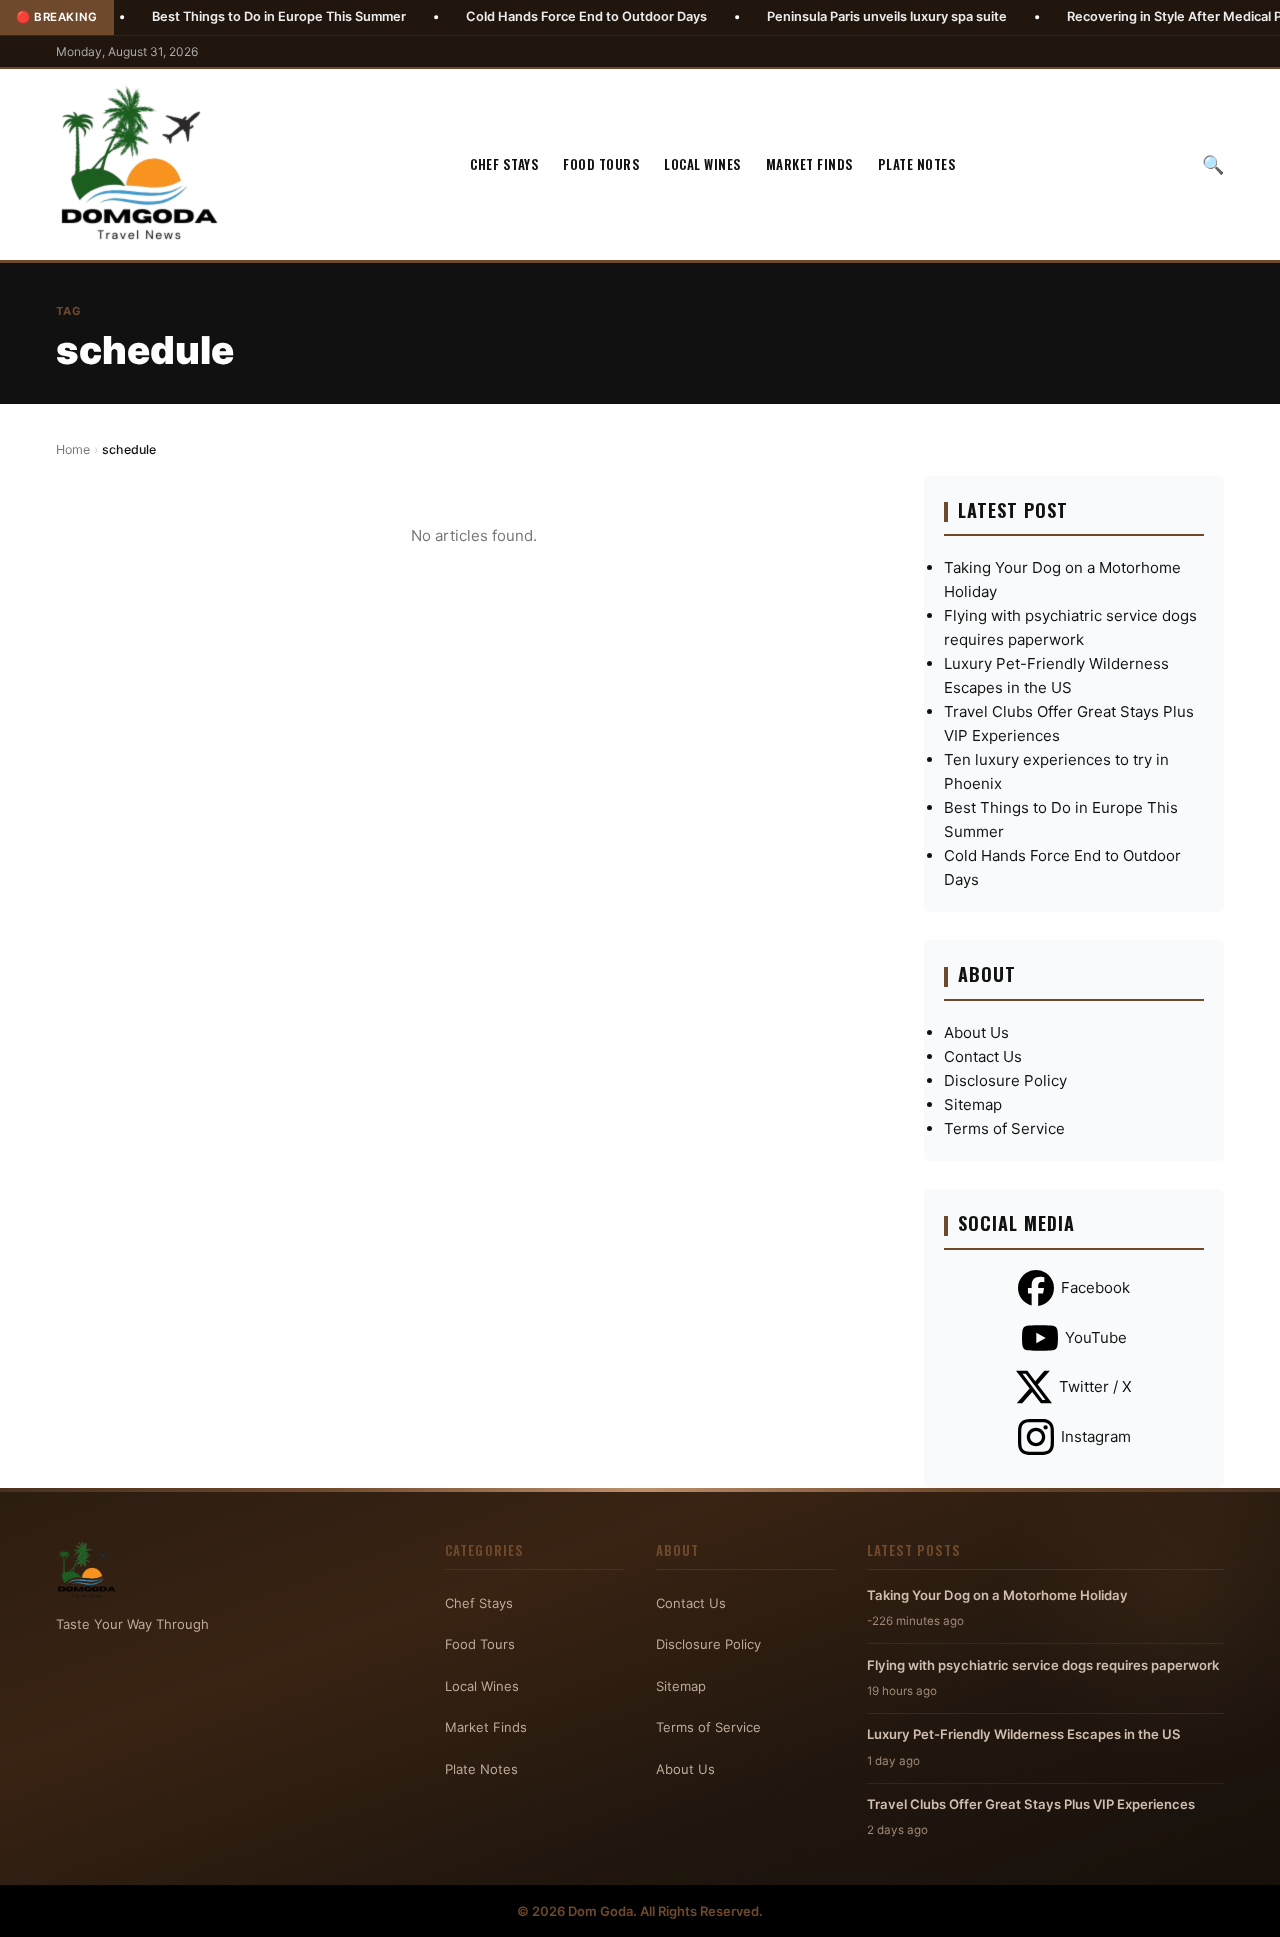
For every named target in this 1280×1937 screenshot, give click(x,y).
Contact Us (983, 1056)
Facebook (1095, 1287)
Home (73, 449)
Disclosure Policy (1005, 1080)
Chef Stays (504, 164)
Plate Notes (917, 164)
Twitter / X (1095, 1386)
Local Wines (703, 164)
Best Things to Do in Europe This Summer (223, 16)
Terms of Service (1004, 1128)
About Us (976, 1032)
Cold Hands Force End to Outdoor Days (530, 16)
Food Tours (601, 164)
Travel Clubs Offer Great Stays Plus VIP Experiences (1031, 1804)
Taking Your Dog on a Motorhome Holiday (997, 1595)
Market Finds (810, 164)
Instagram (1096, 1436)
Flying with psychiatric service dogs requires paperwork (1043, 1665)
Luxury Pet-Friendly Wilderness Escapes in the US (1024, 1734)
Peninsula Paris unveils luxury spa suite (831, 16)
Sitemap (973, 1104)
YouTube (1096, 1337)
